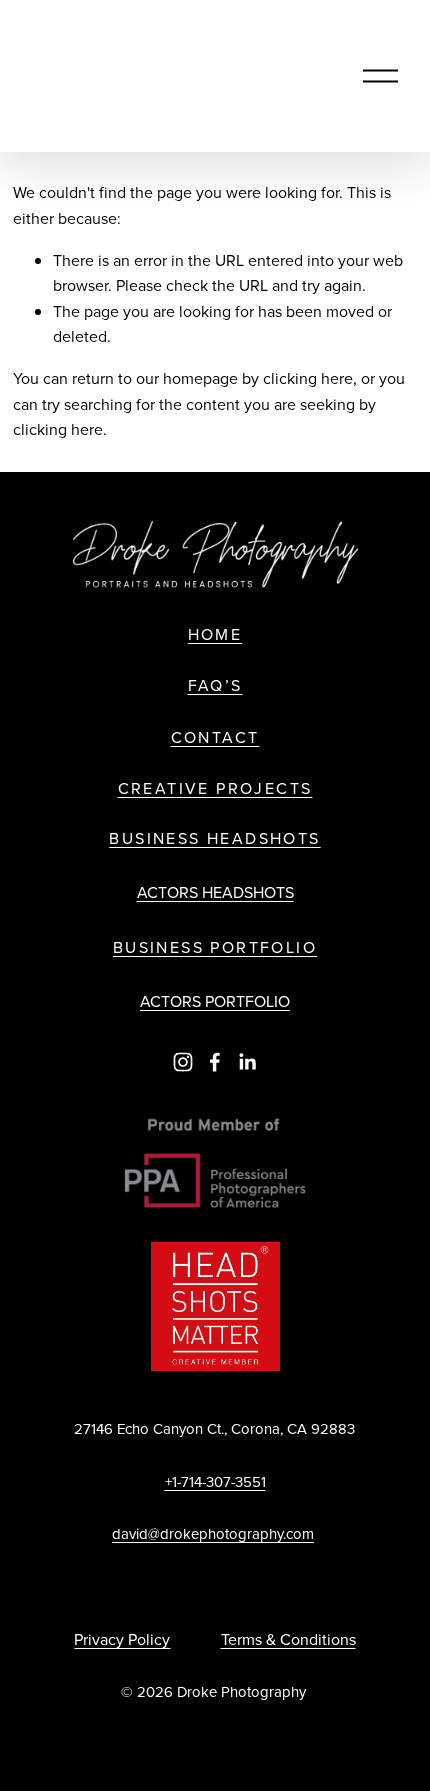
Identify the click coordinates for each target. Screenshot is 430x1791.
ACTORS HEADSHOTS (215, 892)
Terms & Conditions (288, 1639)
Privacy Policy (122, 1639)
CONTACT (215, 737)
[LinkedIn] (247, 1062)
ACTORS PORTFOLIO (215, 1001)
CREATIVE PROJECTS (215, 788)
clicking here (308, 378)
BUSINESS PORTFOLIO (215, 947)
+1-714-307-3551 (215, 1481)
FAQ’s (215, 685)
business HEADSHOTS (214, 838)
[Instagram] (183, 1062)
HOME (215, 634)
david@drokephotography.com (213, 1533)
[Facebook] (215, 1062)
